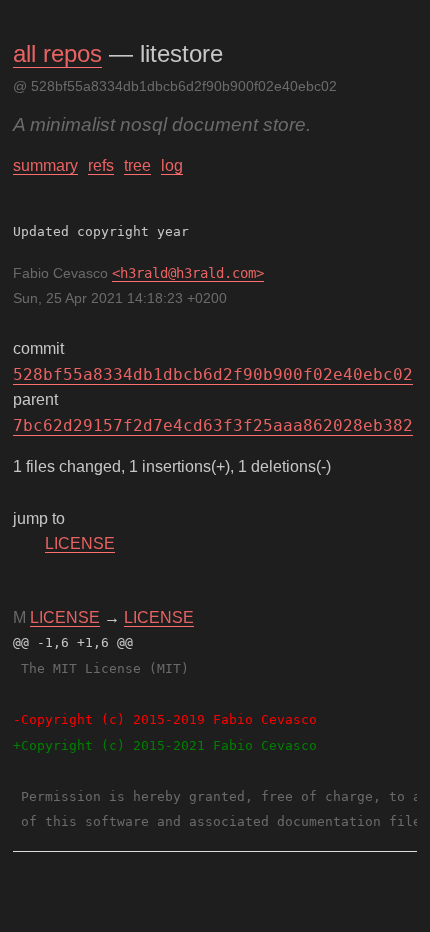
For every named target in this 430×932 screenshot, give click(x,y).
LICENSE (80, 543)
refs (101, 165)
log (172, 165)
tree (137, 165)
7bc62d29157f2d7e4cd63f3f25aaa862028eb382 (213, 425)
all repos (57, 53)
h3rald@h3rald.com (188, 273)
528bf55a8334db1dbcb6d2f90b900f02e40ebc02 (213, 374)
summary (45, 165)
